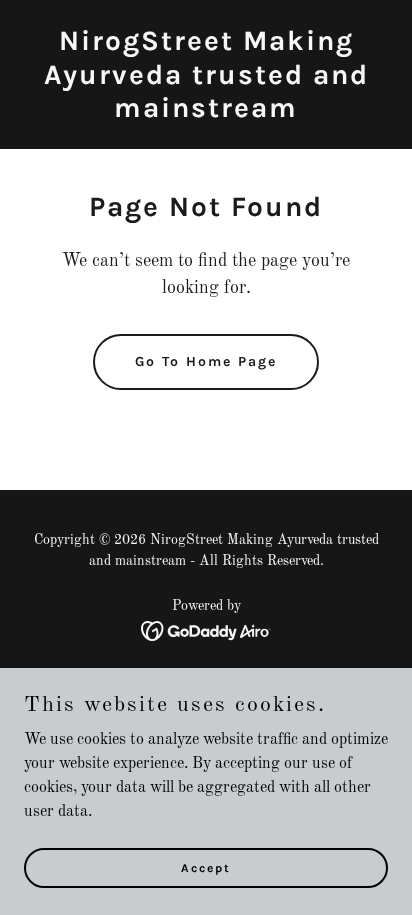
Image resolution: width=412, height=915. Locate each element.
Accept (206, 867)
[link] (206, 113)
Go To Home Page (206, 361)
